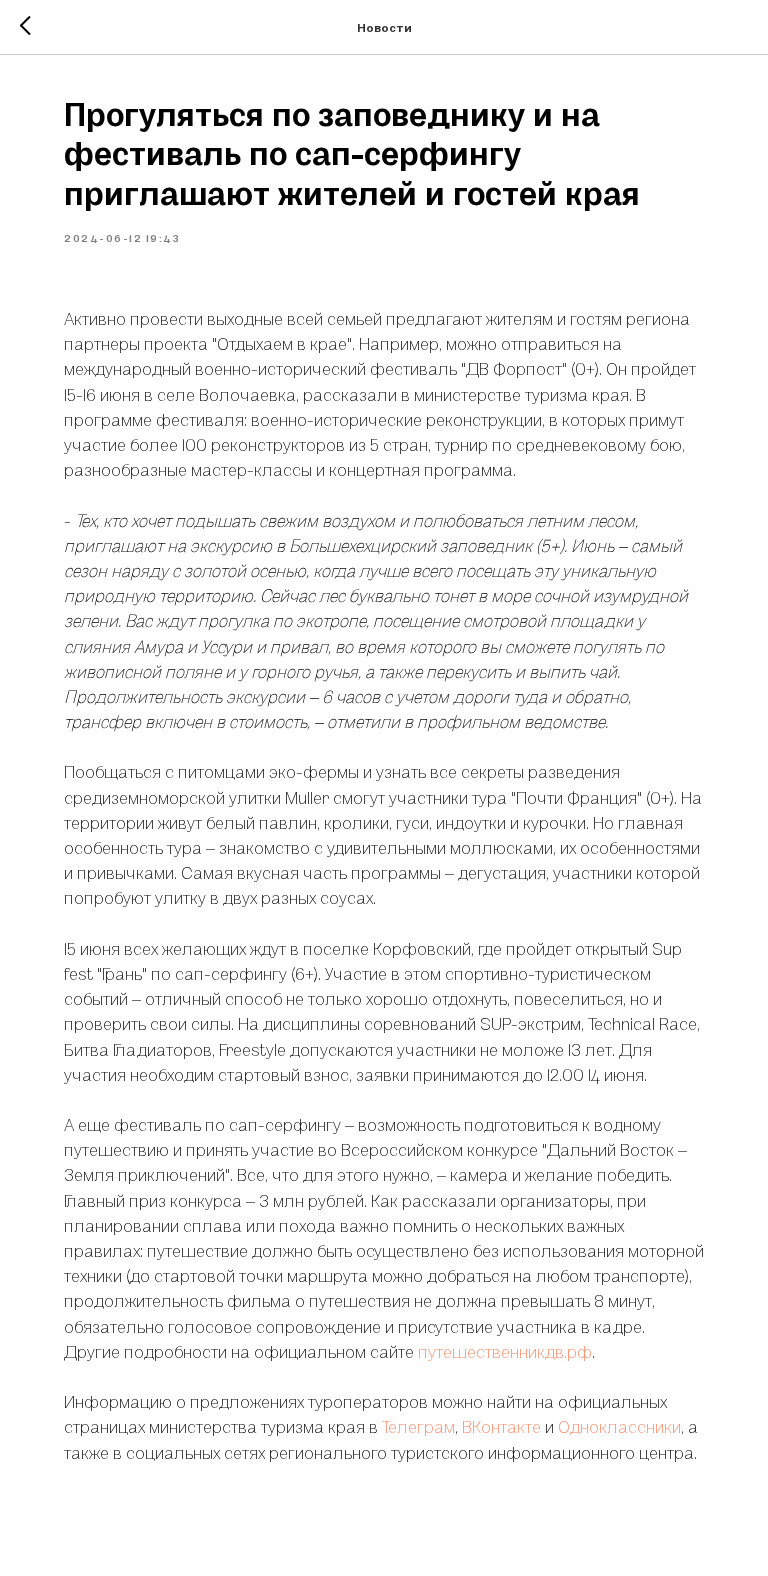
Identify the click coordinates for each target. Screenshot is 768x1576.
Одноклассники (619, 1426)
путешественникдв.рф (505, 1351)
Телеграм (418, 1426)
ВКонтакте (501, 1426)
